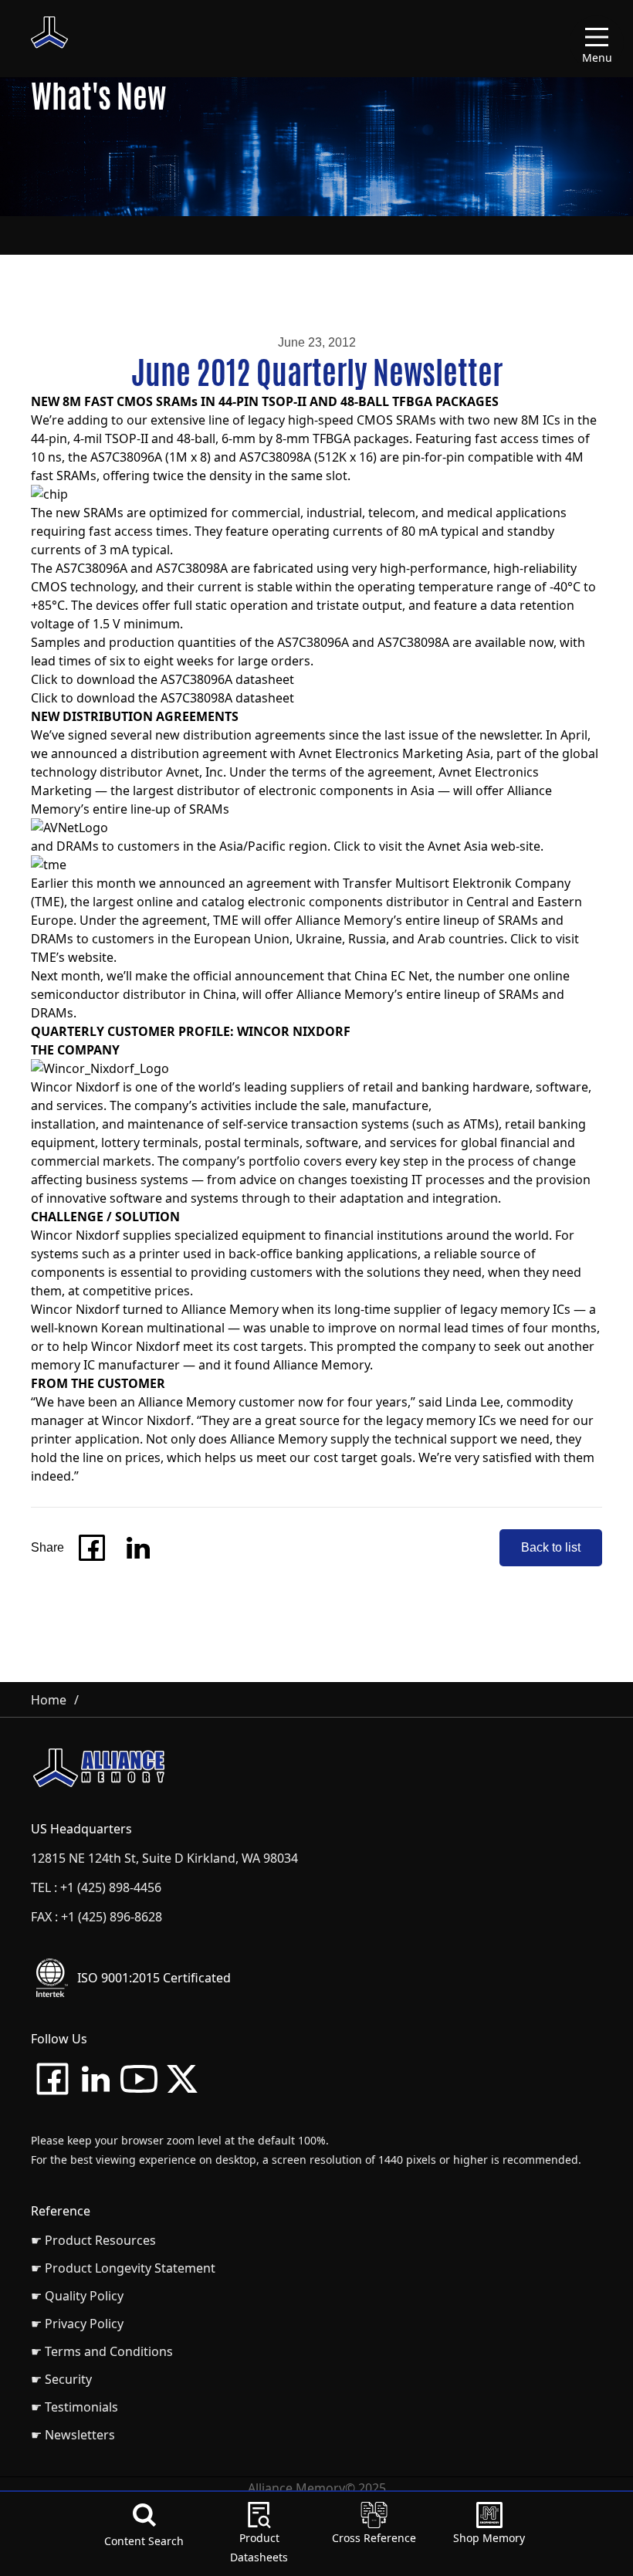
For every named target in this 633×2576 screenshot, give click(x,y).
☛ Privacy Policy (77, 2324)
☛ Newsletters (73, 2435)
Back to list (551, 1547)
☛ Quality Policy (77, 2296)
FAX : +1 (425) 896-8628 (96, 1917)
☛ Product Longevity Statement (123, 2268)
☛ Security (61, 2379)
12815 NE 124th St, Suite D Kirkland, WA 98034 (164, 1858)
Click (44, 679)
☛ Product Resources (93, 2240)
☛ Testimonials (74, 2407)
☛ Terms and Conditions (102, 2351)
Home (49, 1700)
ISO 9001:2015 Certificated (154, 1978)
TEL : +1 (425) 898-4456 (96, 1887)
